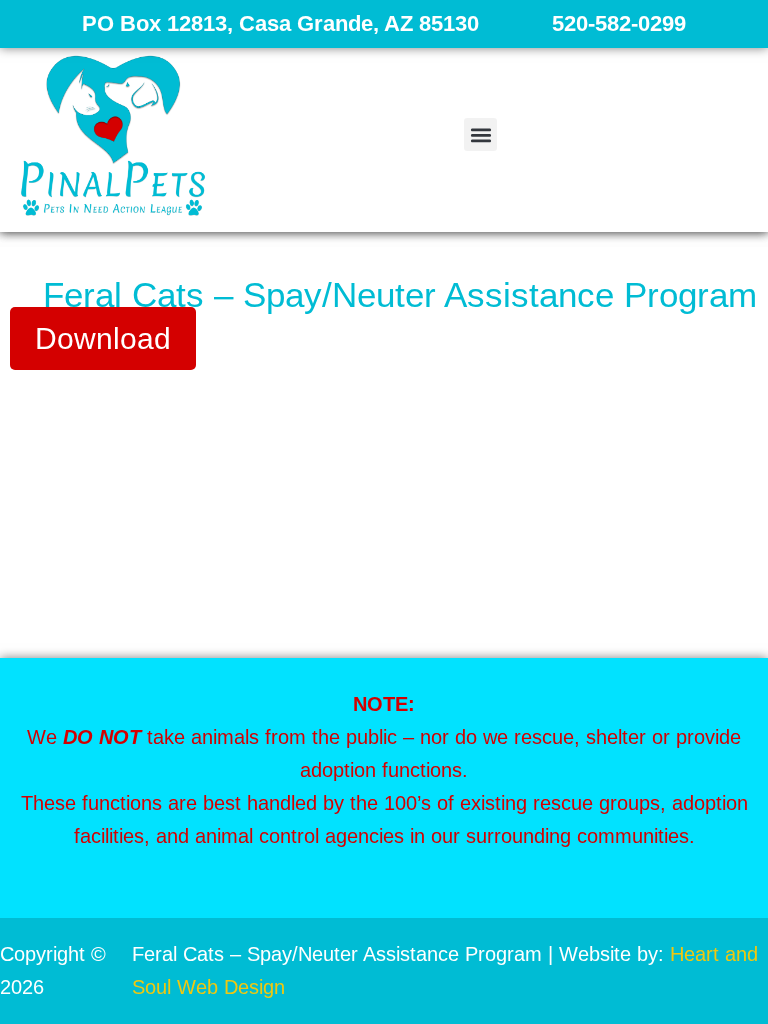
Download (103, 338)
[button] (480, 134)
